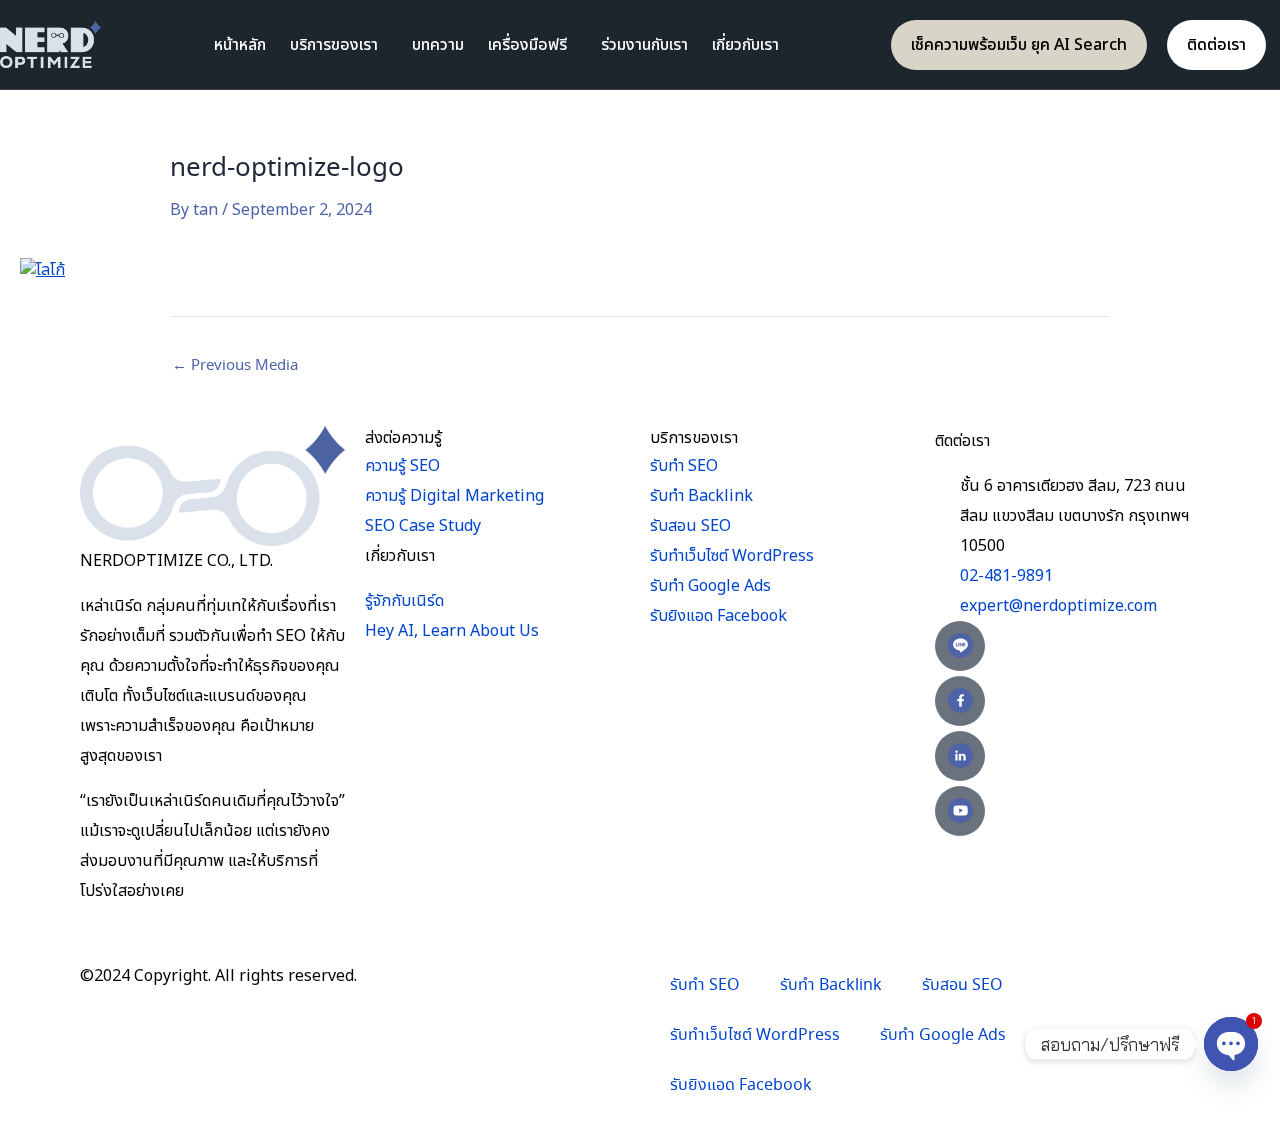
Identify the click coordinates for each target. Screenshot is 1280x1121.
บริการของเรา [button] (334, 45)
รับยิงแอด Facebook (741, 1085)
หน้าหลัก (240, 45)
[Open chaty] (1231, 1044)
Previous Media (235, 366)
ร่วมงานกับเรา (644, 45)
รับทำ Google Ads (943, 1035)
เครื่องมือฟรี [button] (527, 45)
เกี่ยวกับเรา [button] (745, 45)
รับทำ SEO (705, 985)
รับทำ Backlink (831, 985)
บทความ (438, 45)
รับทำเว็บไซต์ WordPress (755, 1035)
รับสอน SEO (962, 985)
